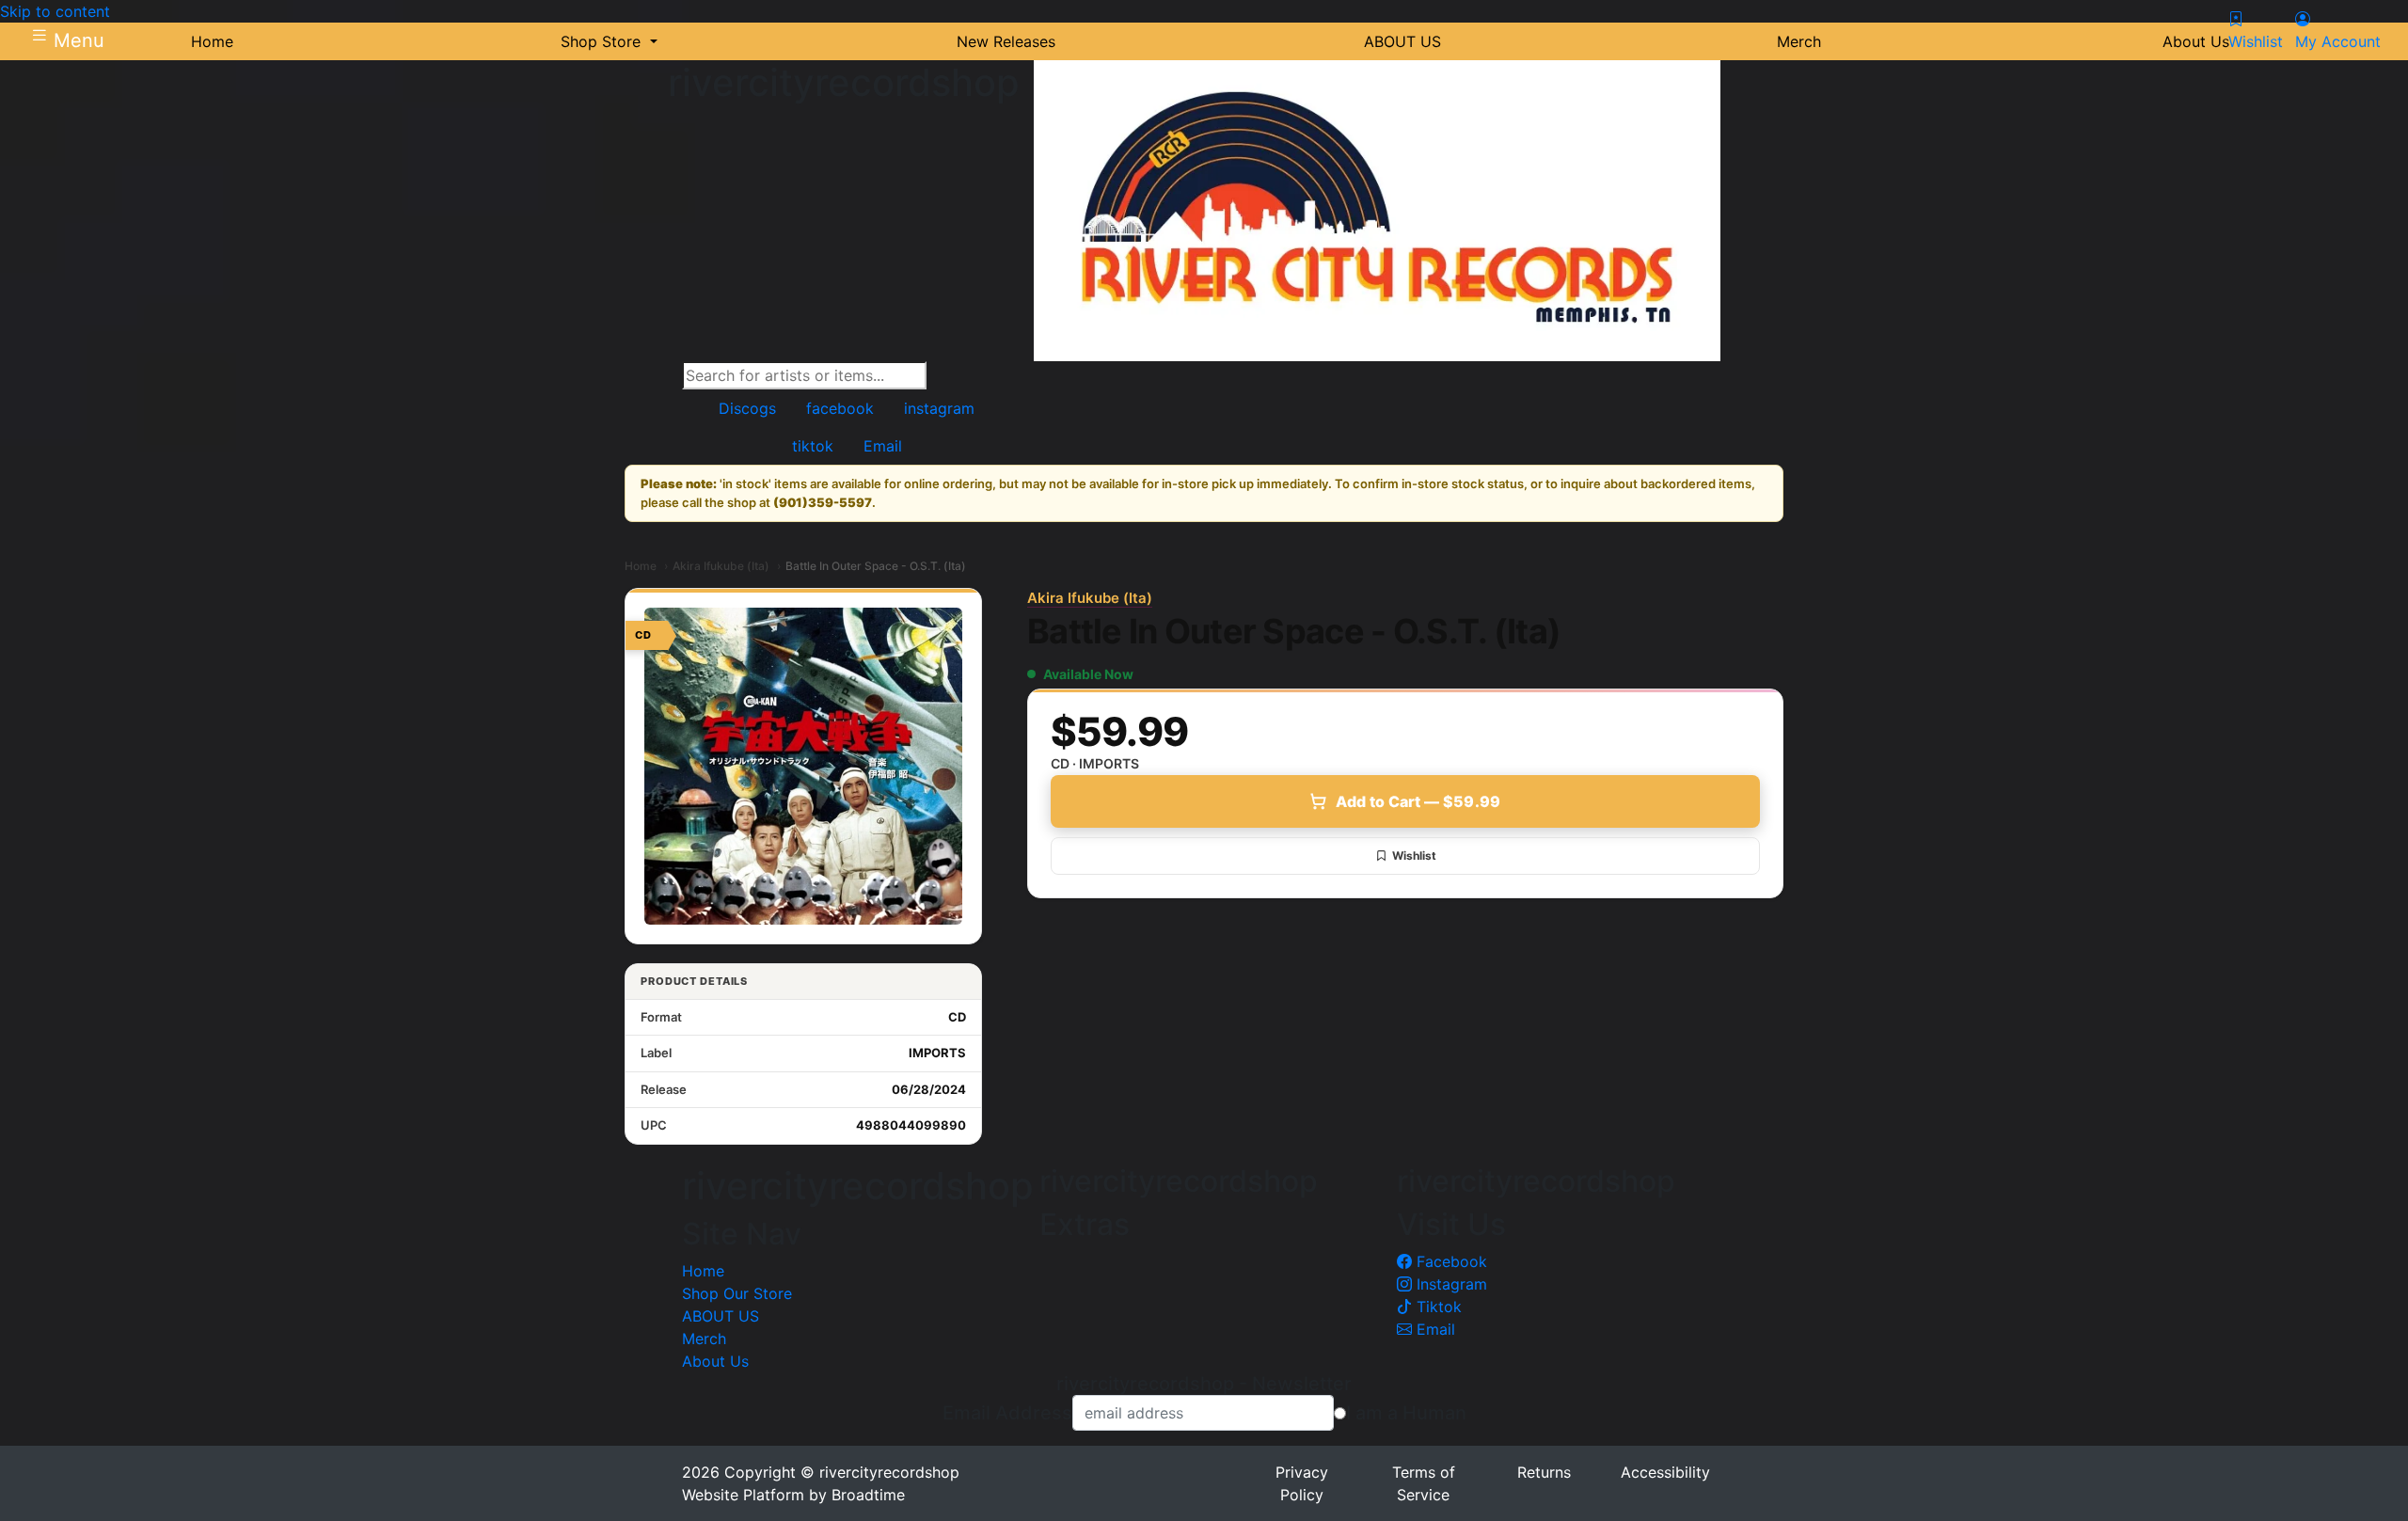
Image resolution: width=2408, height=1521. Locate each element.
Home (641, 566)
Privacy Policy (1302, 1483)
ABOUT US (721, 1316)
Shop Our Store (737, 1293)
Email (1434, 1329)
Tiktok (1437, 1307)
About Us (715, 1361)
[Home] (1377, 210)
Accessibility (1665, 1472)
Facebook (1450, 1261)
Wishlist (1414, 856)
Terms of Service (1424, 1483)
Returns (1544, 1472)
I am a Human (1406, 1413)
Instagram (1450, 1284)
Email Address (1007, 1413)
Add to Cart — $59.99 (1418, 801)
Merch (704, 1339)
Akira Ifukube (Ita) (721, 566)
